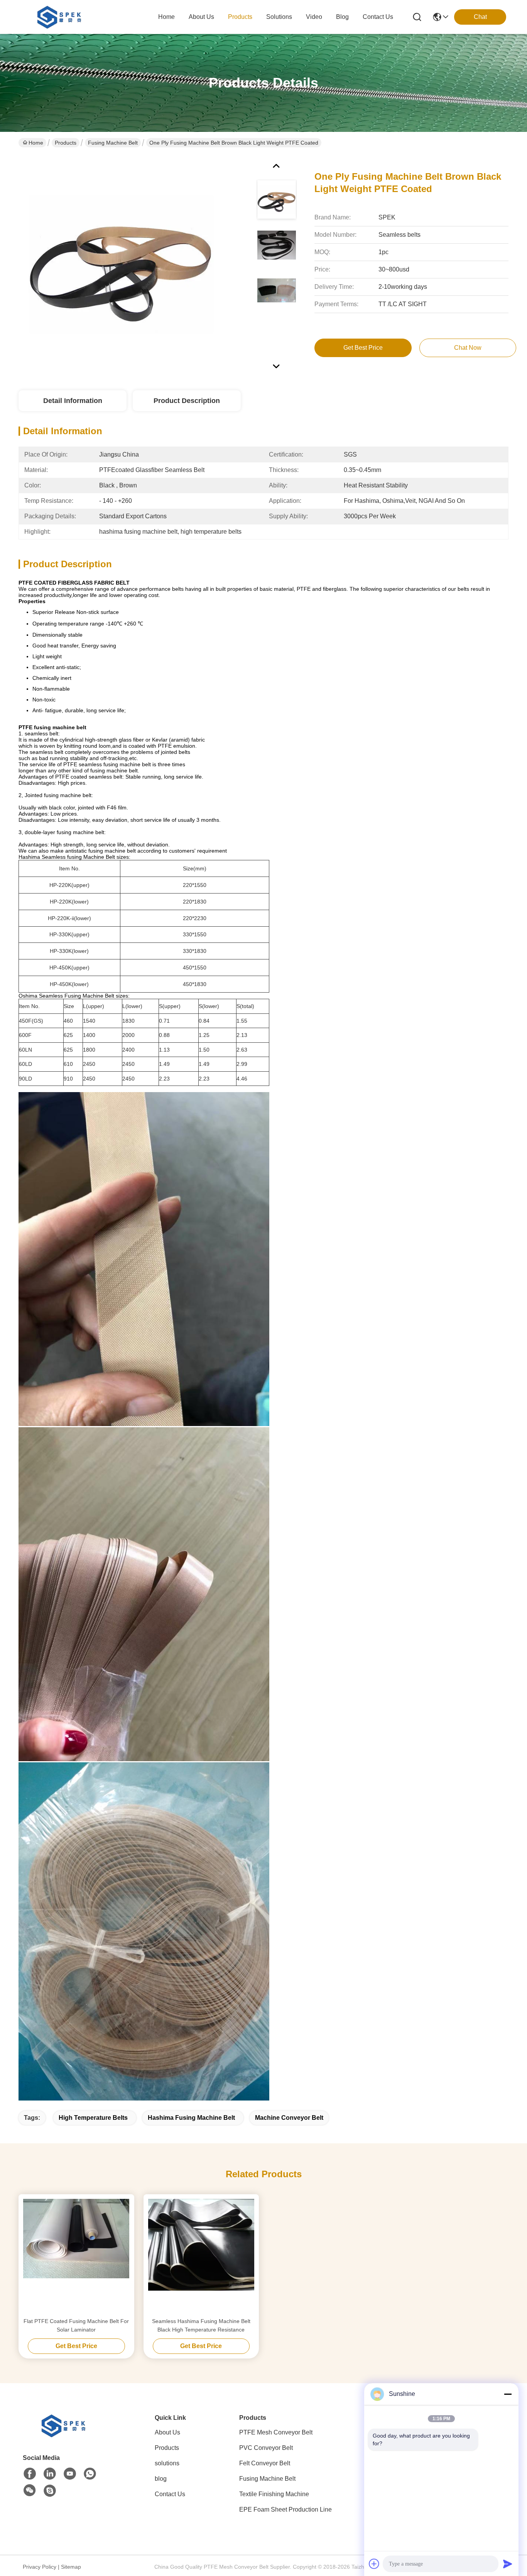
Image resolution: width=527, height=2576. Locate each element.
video (314, 17)
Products (66, 143)
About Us (167, 2432)
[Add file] (374, 2564)
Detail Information (73, 401)
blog (342, 17)
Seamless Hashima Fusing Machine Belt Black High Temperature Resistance (201, 2325)
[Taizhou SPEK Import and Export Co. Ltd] (61, 17)
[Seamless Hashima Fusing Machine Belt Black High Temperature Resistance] (201, 2256)
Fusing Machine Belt (113, 143)
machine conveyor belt (289, 2118)
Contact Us (170, 2494)
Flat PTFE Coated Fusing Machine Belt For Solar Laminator (76, 2325)
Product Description (187, 401)
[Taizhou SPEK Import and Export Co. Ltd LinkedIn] (50, 2474)
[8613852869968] (90, 2474)
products (240, 17)
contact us (378, 17)
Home (166, 17)
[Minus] (508, 2394)
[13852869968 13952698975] (50, 2491)
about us (201, 17)
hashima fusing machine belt (191, 2118)
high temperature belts (93, 2118)
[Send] (508, 2564)
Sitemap (71, 2567)
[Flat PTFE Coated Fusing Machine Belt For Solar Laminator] (76, 2256)
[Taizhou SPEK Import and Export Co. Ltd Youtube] (70, 2474)
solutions (279, 17)
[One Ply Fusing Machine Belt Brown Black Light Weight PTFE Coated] (121, 264)
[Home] (65, 2435)
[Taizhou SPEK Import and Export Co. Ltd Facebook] (30, 2474)
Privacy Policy (40, 2567)
